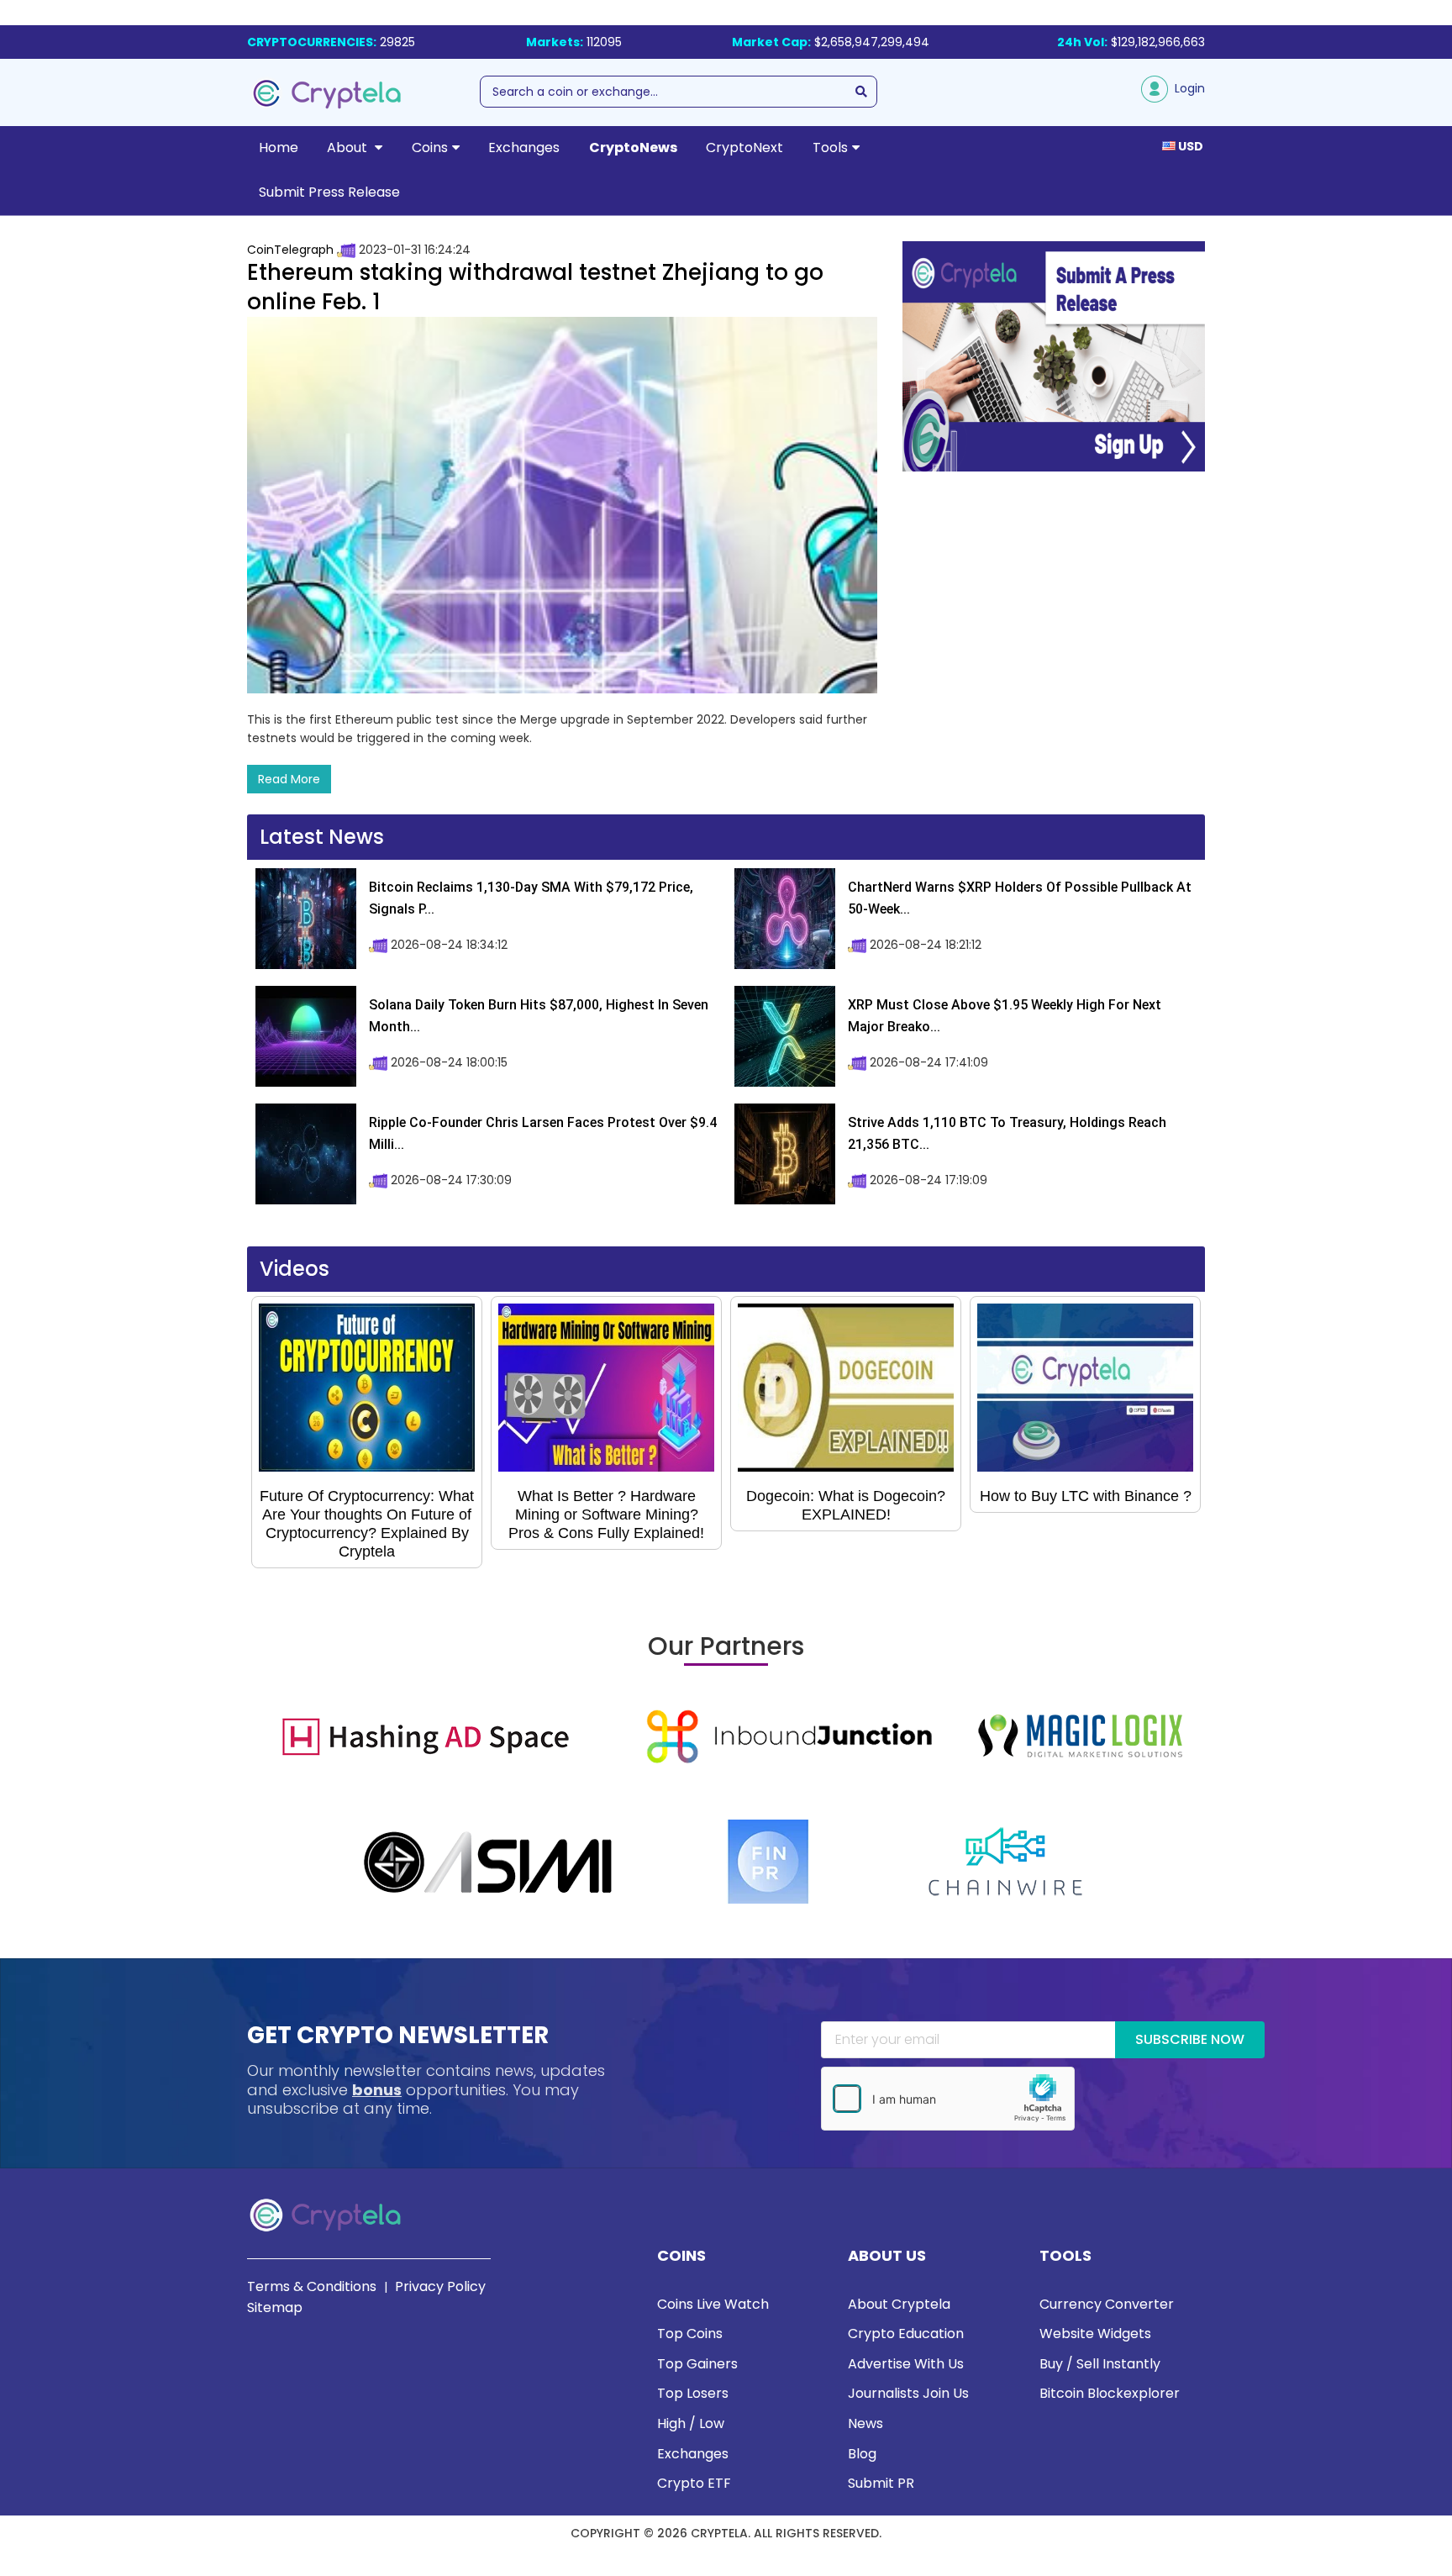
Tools (830, 148)
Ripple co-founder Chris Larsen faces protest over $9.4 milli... (543, 1133)
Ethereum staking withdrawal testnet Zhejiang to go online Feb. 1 (535, 287)
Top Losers (693, 2393)
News (865, 2423)
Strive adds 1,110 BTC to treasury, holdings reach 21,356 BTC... (1007, 1133)
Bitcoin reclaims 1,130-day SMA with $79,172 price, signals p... (531, 898)
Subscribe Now (1190, 2039)
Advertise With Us (906, 2364)
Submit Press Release (329, 192)
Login (1186, 88)
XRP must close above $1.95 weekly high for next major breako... (1005, 1016)
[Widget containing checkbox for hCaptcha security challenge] (948, 2099)
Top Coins (690, 2334)
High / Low (691, 2423)
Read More (289, 779)
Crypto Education (906, 2334)
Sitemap (275, 2307)
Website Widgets (1095, 2334)
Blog (862, 2454)
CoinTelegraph (290, 250)
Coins (430, 148)
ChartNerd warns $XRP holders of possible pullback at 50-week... (1020, 898)
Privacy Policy (440, 2286)
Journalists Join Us (908, 2393)
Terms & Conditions (312, 2286)
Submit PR (881, 2483)
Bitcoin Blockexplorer (1110, 2393)
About (349, 148)
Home (279, 148)
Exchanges (524, 148)
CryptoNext (744, 148)
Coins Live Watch (713, 2304)
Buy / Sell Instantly (1100, 2364)
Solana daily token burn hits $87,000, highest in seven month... (539, 1016)
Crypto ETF (694, 2483)
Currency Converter (1107, 2304)
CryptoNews (633, 148)
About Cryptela (899, 2304)
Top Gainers (697, 2364)
